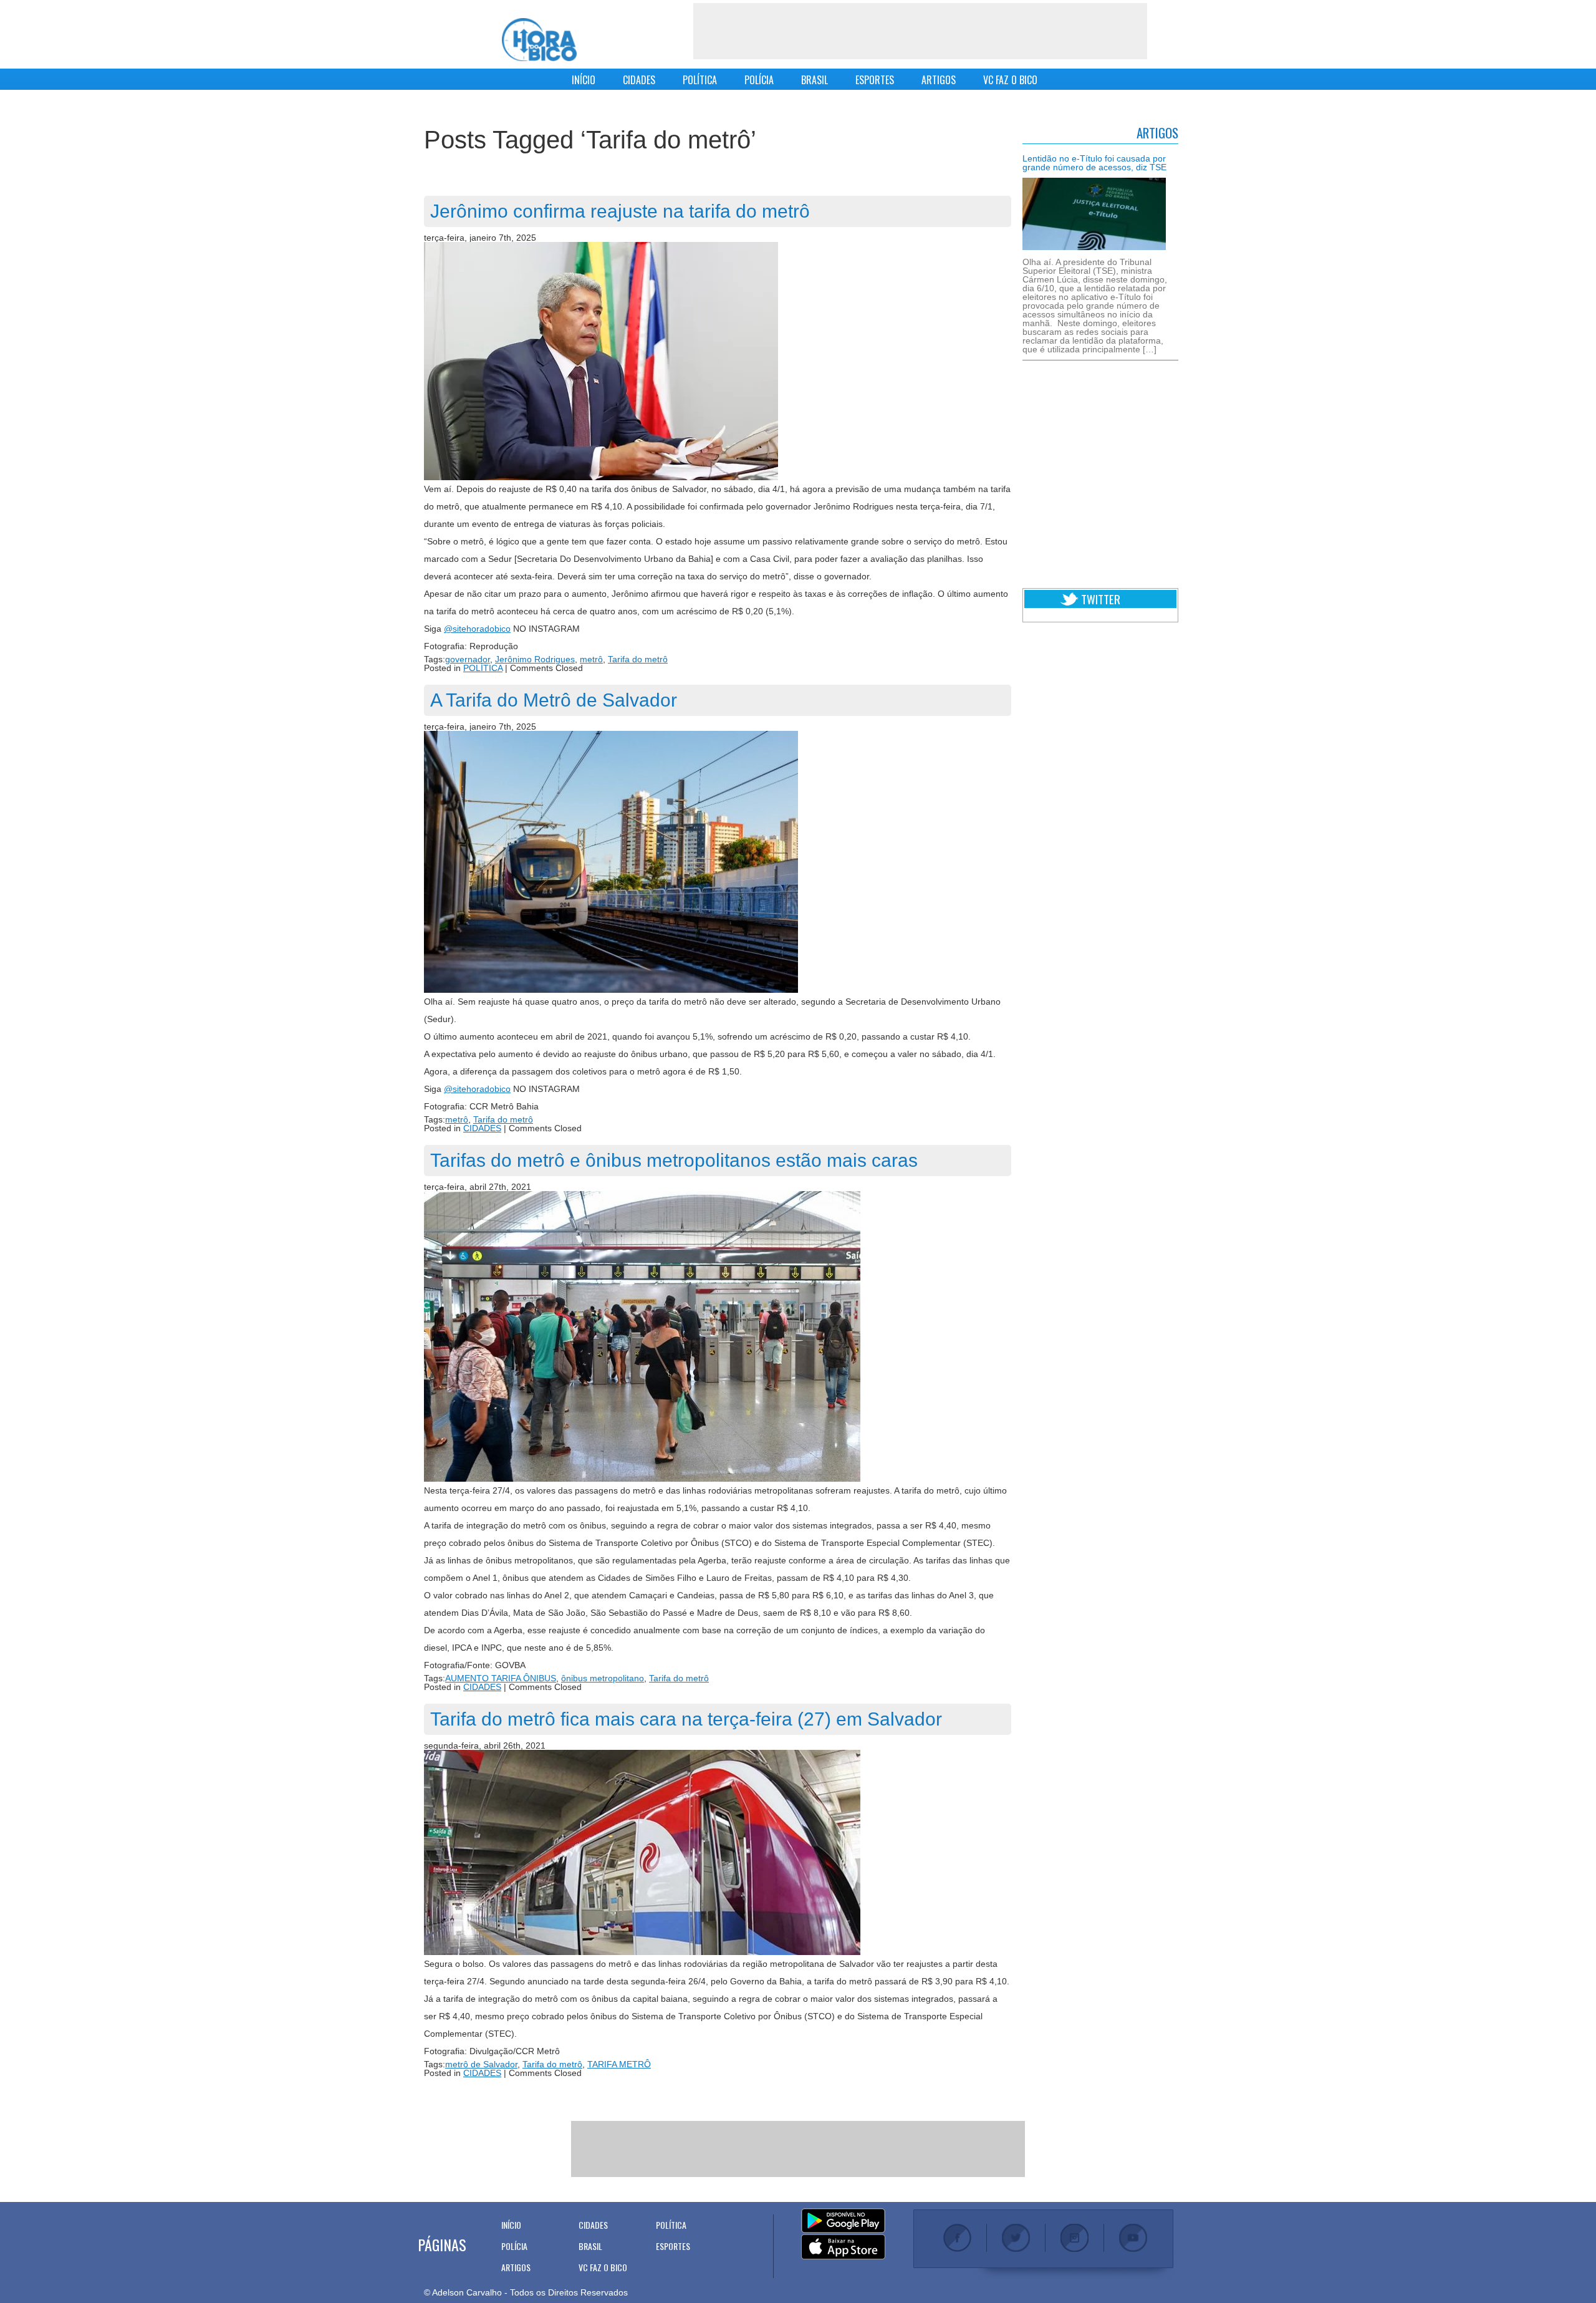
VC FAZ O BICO (1010, 80)
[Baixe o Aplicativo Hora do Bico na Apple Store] (843, 2247)
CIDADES (639, 80)
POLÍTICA (700, 80)
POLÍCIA (759, 80)
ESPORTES (875, 80)
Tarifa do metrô (638, 659)
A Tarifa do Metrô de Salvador (554, 700)
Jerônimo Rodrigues (535, 659)
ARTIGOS (939, 80)
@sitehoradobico (477, 629)
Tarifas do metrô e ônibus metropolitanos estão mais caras (674, 1160)
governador (468, 659)
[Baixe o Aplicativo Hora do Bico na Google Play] (843, 2221)
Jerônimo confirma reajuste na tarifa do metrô (620, 211)
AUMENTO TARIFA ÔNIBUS (501, 1678)
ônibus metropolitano (603, 1678)
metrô (591, 659)
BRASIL (815, 80)
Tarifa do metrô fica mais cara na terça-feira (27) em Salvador (686, 1719)
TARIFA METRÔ (619, 2064)
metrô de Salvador (481, 2064)
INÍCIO (584, 80)
